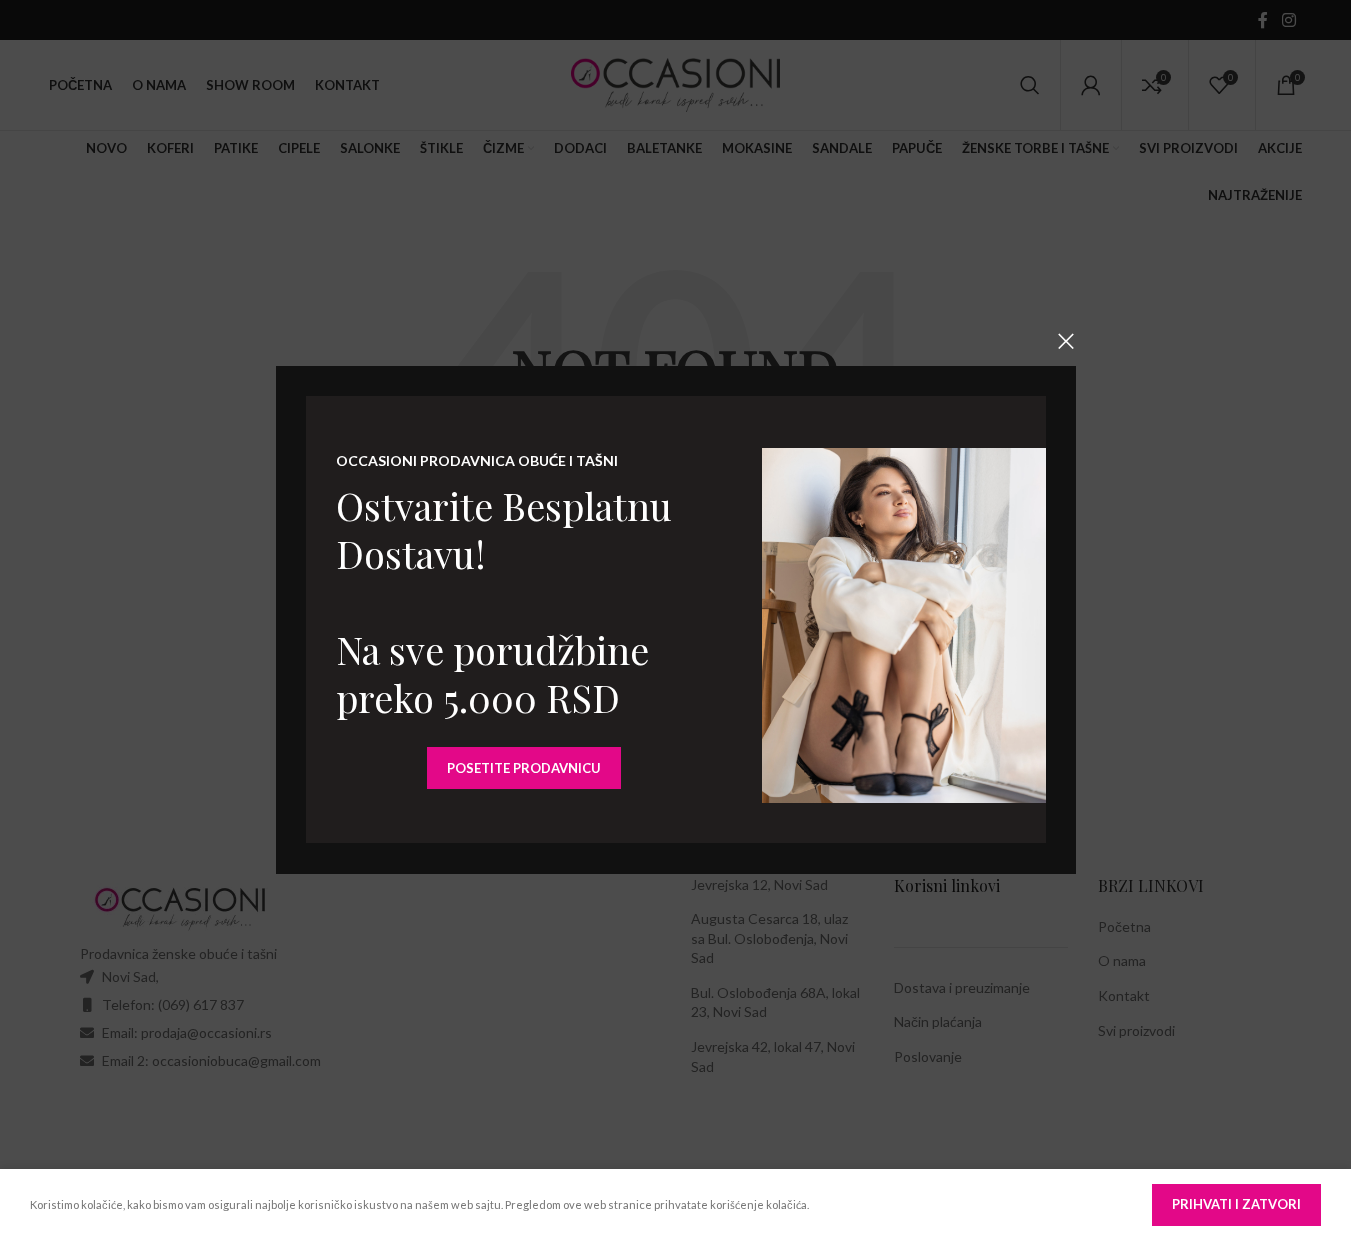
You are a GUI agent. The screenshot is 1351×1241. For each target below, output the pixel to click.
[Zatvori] (1066, 341)
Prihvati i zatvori (1236, 1204)
